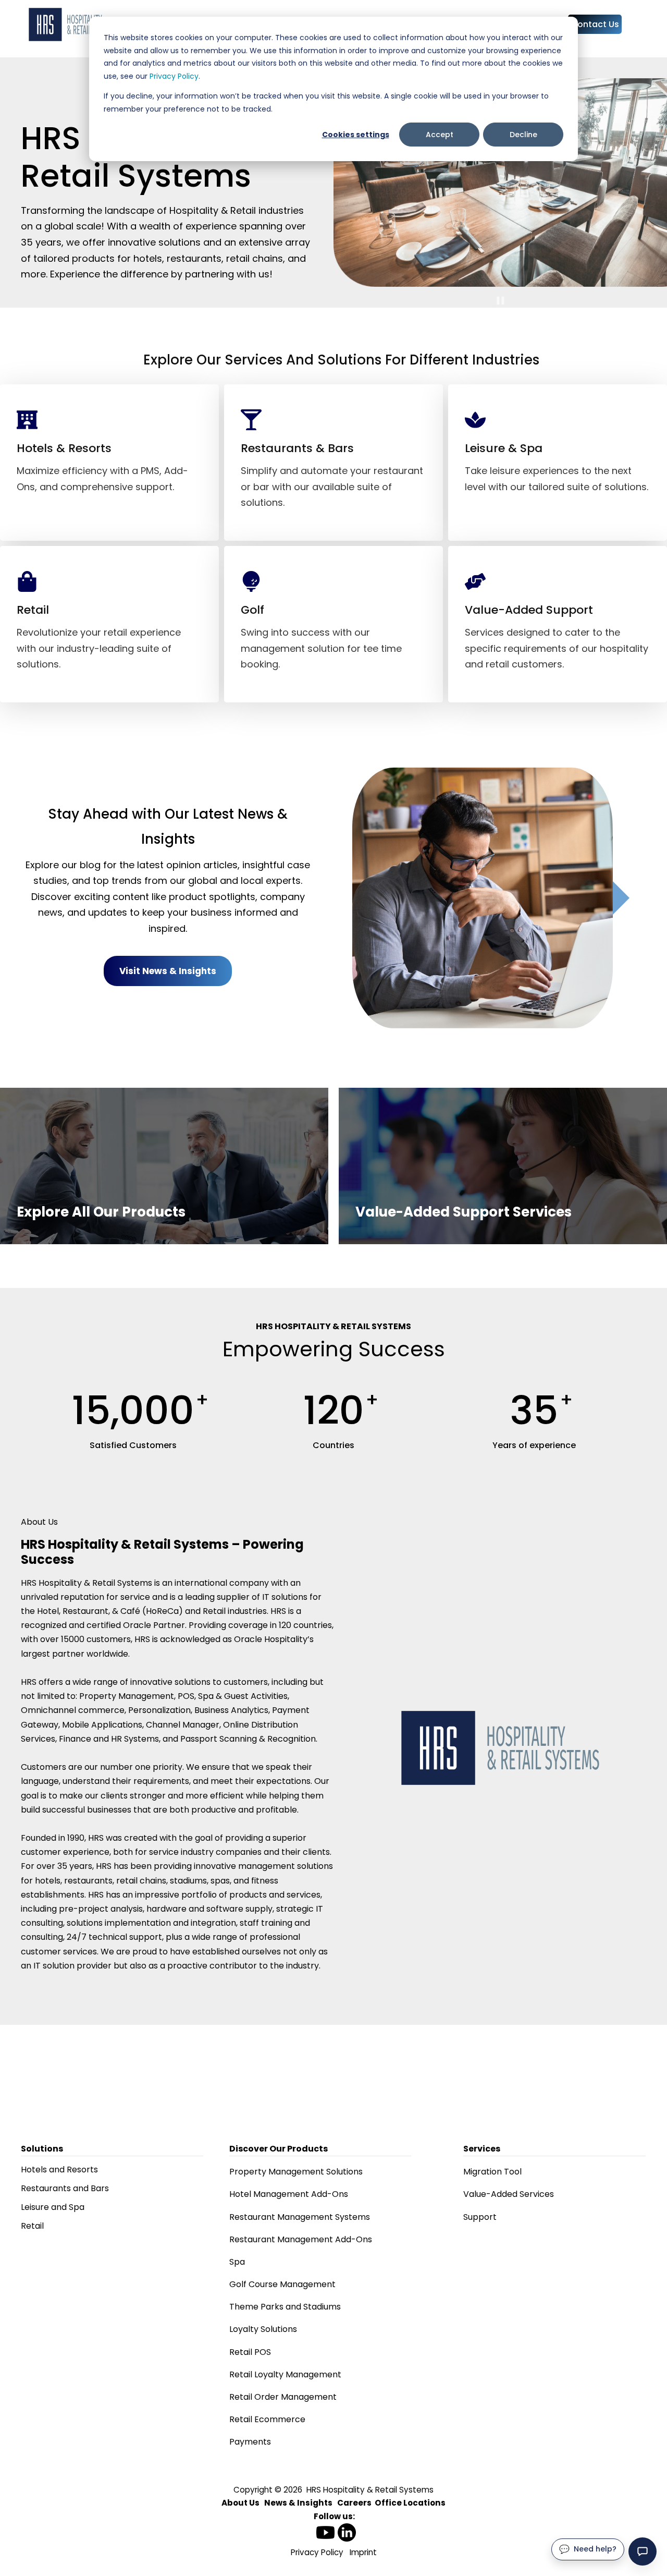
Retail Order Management (283, 2397)
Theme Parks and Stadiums (285, 2307)
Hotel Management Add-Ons (289, 2194)
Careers (354, 2503)
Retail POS (250, 2352)
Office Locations (410, 2503)
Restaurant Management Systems (300, 2217)
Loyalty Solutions (263, 2329)
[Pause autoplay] (501, 301)
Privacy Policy (174, 76)
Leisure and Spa (53, 2207)
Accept (440, 135)
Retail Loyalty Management (285, 2374)
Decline (523, 135)
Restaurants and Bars (65, 2188)
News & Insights (298, 2503)
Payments (250, 2442)
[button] (643, 2551)
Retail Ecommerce (267, 2419)
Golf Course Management (282, 2284)
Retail (32, 2226)
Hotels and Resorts (59, 2170)
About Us (240, 2503)
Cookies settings (356, 135)
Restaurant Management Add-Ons (301, 2239)
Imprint (363, 2552)
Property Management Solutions (296, 2172)
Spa (237, 2262)
